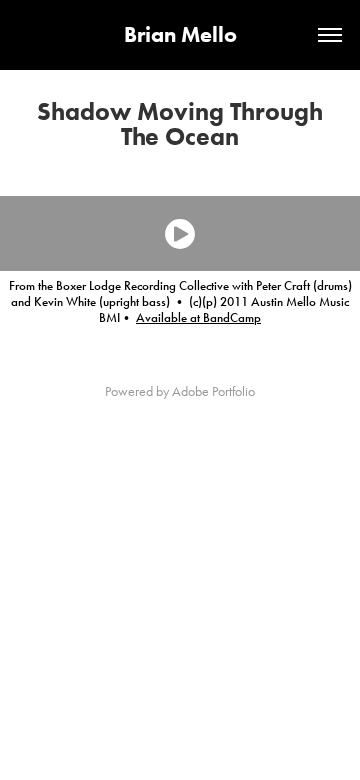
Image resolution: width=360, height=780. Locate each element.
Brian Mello (180, 34)
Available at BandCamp (198, 318)
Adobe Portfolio (213, 391)
